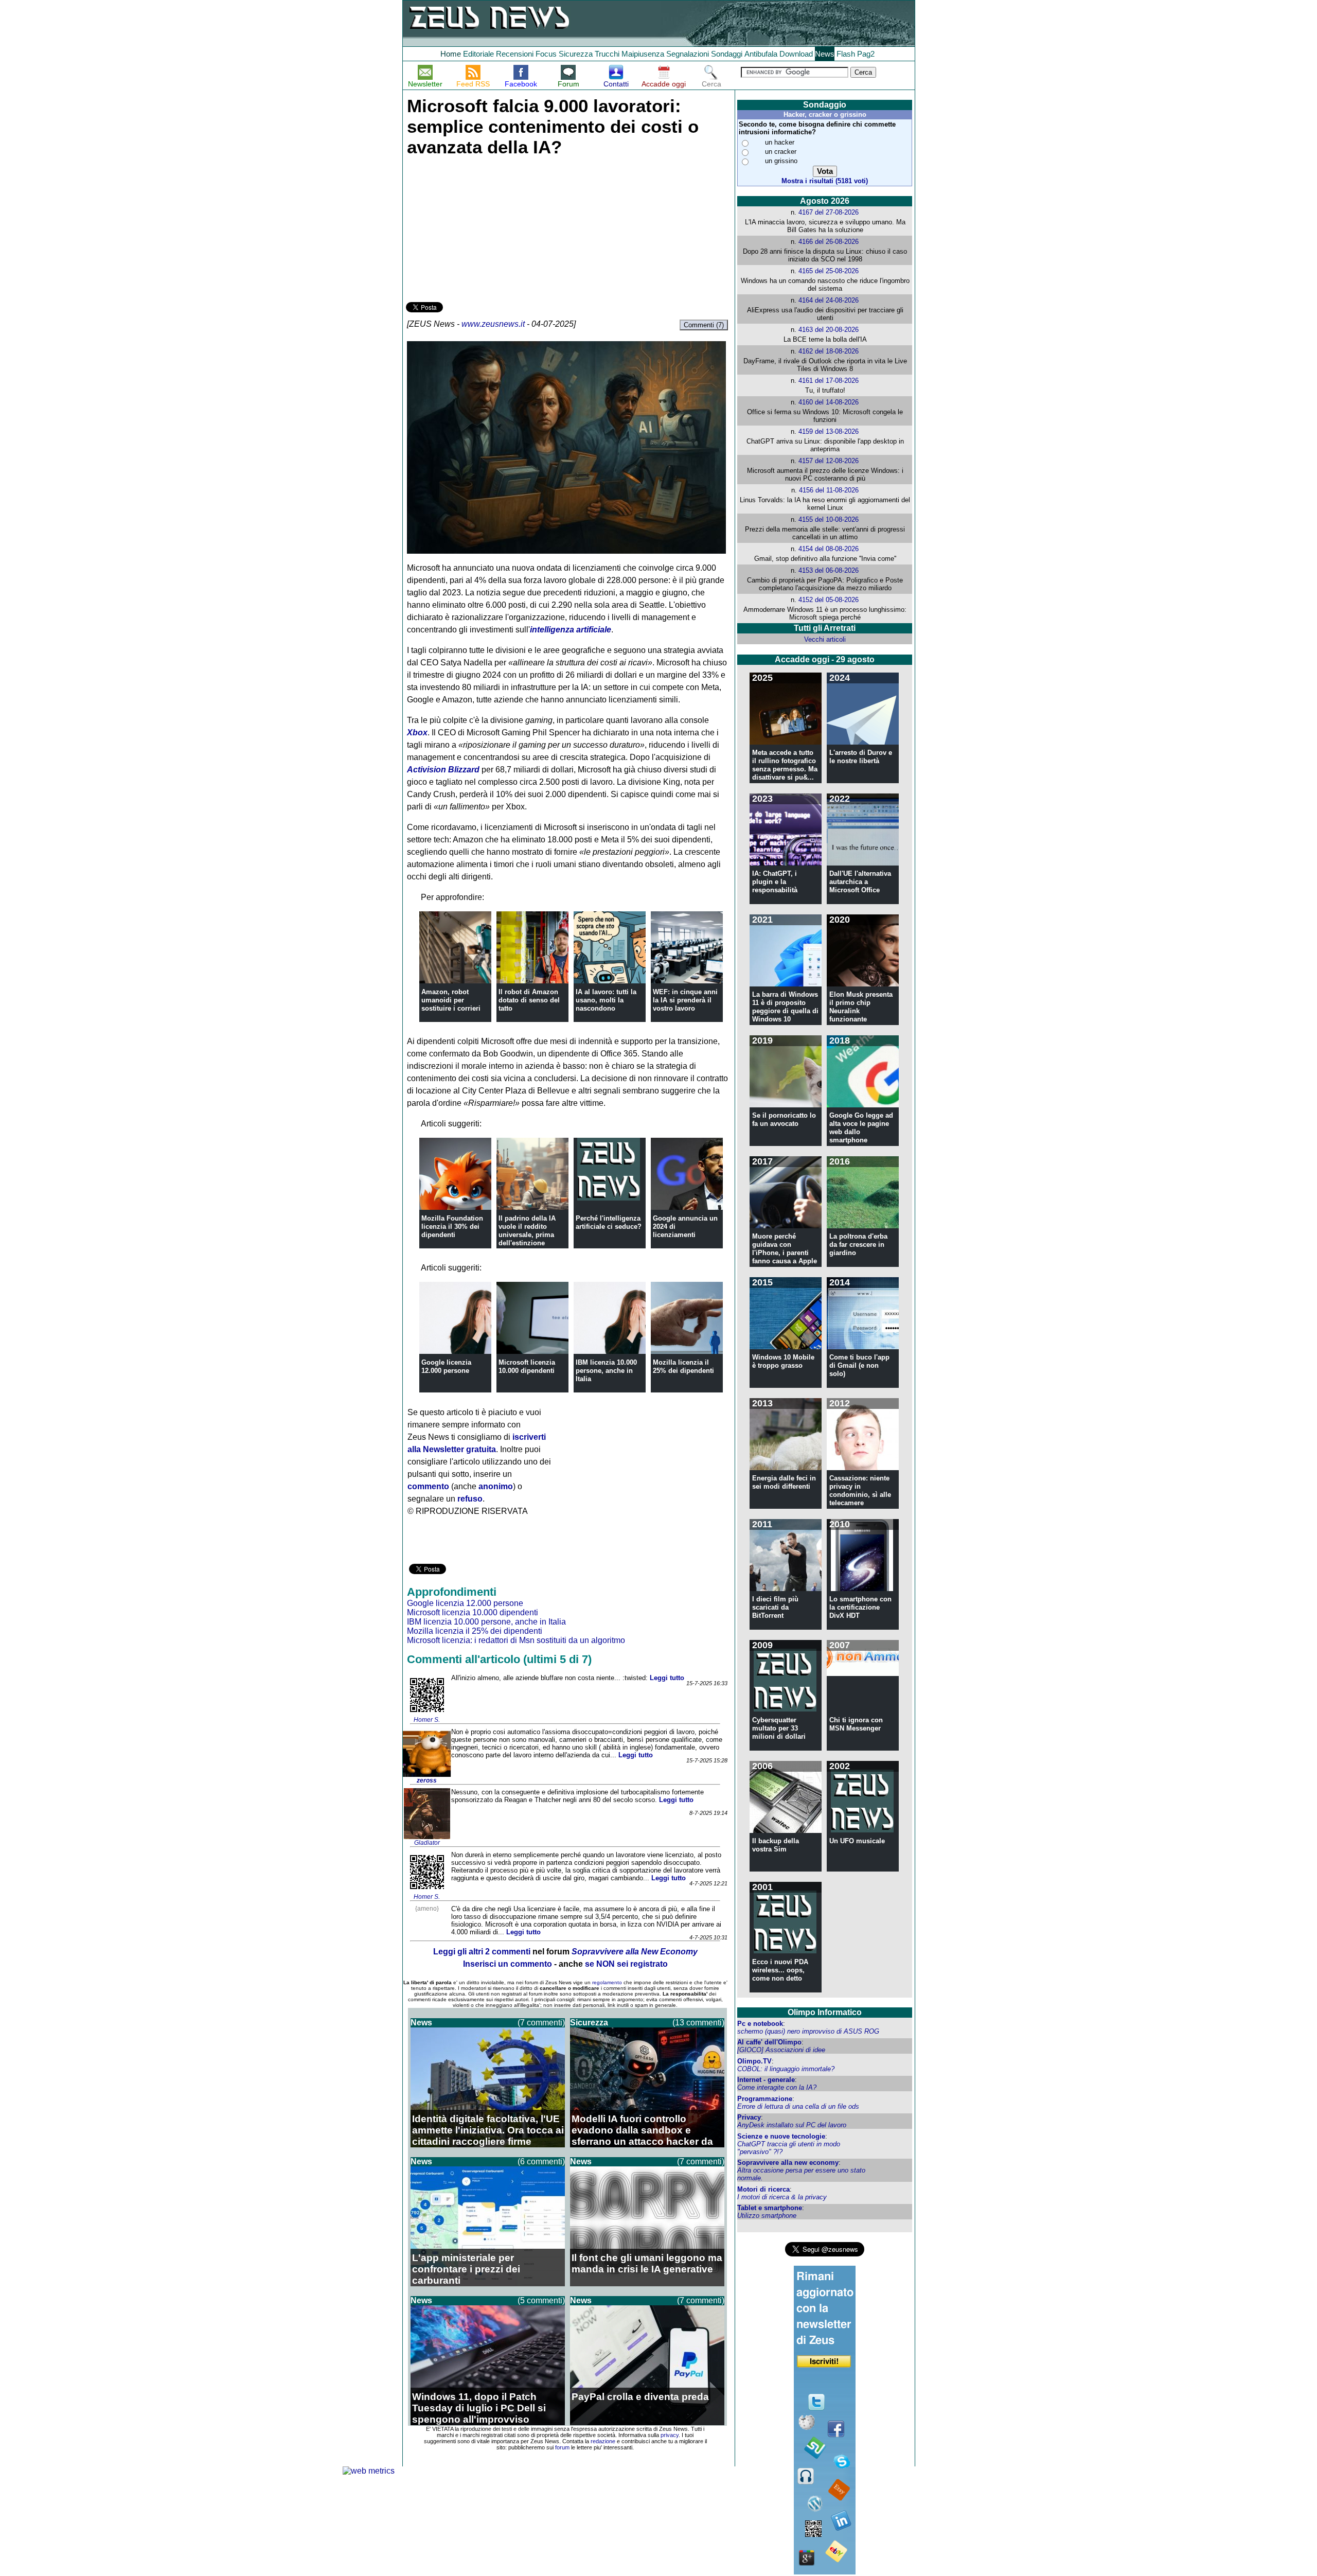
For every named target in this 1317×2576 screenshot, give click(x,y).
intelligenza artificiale (571, 630)
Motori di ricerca (763, 2189)
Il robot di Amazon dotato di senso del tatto (529, 1000)
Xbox (417, 733)
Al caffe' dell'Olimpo (769, 2042)
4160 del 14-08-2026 (829, 402)
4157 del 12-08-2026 (829, 461)
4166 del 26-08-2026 (829, 242)
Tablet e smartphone (770, 2208)
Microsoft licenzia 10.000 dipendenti (527, 1366)
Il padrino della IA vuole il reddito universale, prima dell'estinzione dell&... (527, 1235)
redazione (603, 2441)
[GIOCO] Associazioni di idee (781, 2050)
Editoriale (478, 54)
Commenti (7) (704, 325)
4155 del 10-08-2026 (829, 519)
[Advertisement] (483, 227)
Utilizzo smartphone (767, 2216)
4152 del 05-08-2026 (829, 600)
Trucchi (607, 54)
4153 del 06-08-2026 (829, 570)
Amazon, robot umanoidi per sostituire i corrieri (451, 1000)
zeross (427, 1780)
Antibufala (761, 54)
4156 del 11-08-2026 (829, 490)
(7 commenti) (541, 2023)
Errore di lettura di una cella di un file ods (798, 2106)
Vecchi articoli (825, 639)
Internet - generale (766, 2080)
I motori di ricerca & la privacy (782, 2197)
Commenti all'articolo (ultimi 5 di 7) (499, 1659)
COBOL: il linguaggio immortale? (786, 2069)
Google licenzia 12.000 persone (446, 1366)
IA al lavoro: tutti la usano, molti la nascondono (606, 1000)
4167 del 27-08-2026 (829, 212)
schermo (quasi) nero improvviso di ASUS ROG (808, 2031)
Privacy (749, 2117)
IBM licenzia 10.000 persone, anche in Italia (606, 1371)
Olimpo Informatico (825, 2012)
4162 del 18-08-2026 (829, 351)
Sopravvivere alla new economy (788, 2163)
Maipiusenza (643, 54)
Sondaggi (727, 54)
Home (451, 54)
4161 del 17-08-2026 (829, 381)
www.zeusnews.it (493, 324)
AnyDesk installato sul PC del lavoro (792, 2125)
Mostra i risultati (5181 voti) (825, 181)
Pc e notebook (760, 2024)
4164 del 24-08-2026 (829, 300)
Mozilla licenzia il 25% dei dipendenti (683, 1366)
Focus (546, 54)
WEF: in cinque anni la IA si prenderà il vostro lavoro (685, 1000)
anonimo (496, 1486)
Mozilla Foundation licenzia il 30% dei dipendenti (452, 1227)
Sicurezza (576, 54)
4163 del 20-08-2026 (829, 330)
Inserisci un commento (508, 1964)
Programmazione (765, 2099)
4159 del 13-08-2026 (829, 431)
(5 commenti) (541, 2300)
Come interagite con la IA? (777, 2087)
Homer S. (427, 1720)
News (825, 54)
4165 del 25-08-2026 (829, 271)
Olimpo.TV (754, 2061)
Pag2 (866, 54)
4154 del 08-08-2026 (829, 549)
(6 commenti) (541, 2162)
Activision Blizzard (443, 770)
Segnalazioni (688, 54)
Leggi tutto (667, 1678)
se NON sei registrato (626, 1964)
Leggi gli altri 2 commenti (482, 1952)
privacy (670, 2435)
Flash (846, 54)
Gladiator (427, 1843)
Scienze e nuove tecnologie (781, 2136)
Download (796, 54)
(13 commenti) (698, 2023)
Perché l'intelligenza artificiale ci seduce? (609, 1222)
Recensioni (515, 54)
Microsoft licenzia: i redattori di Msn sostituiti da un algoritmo (516, 1640)
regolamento (607, 1982)
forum (562, 2447)
